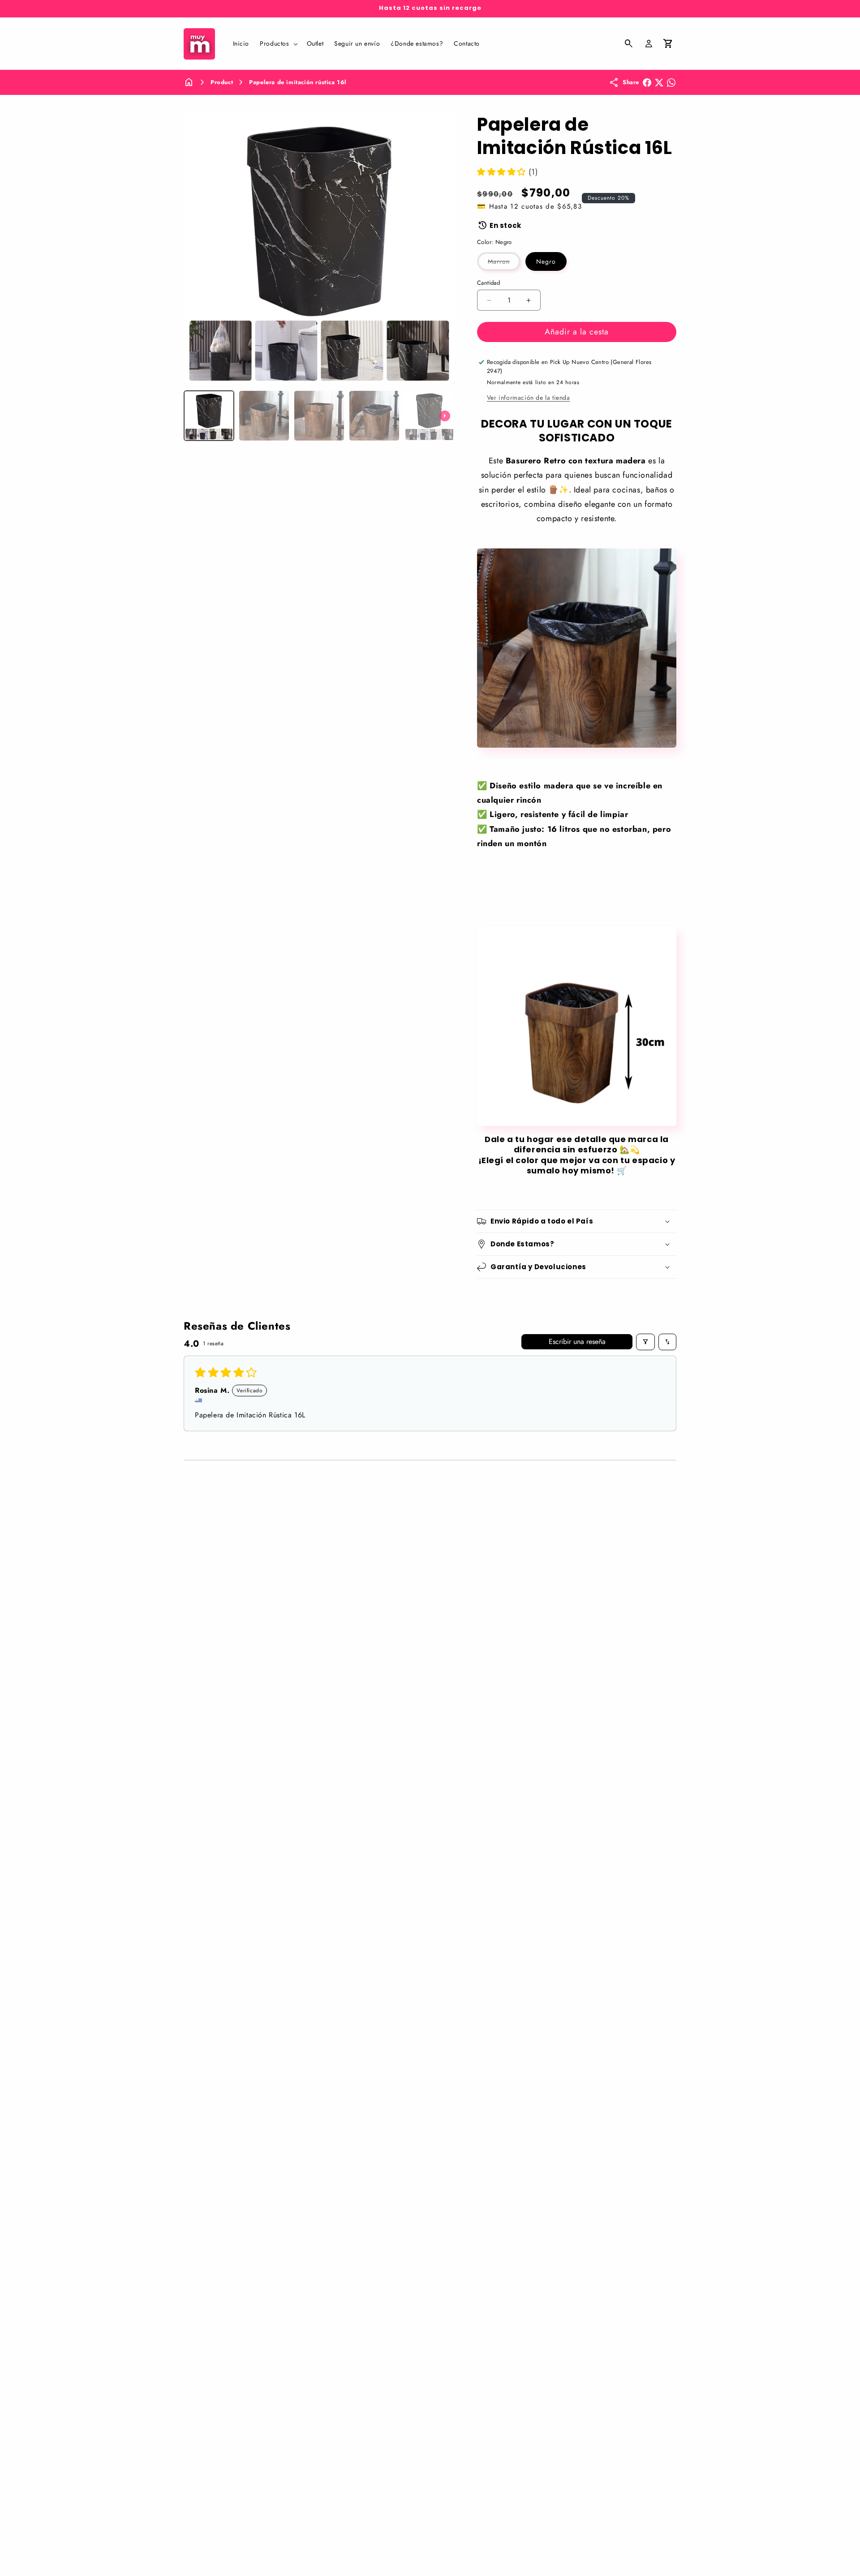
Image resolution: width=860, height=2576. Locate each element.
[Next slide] (445, 416)
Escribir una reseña (577, 1341)
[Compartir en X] (659, 83)
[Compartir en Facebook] (647, 83)
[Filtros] (645, 1342)
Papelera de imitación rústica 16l (298, 82)
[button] (278, 43)
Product (222, 82)
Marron (504, 264)
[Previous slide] (193, 416)
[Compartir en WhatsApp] (671, 83)
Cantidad (488, 283)
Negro (546, 261)
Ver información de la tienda (529, 398)
